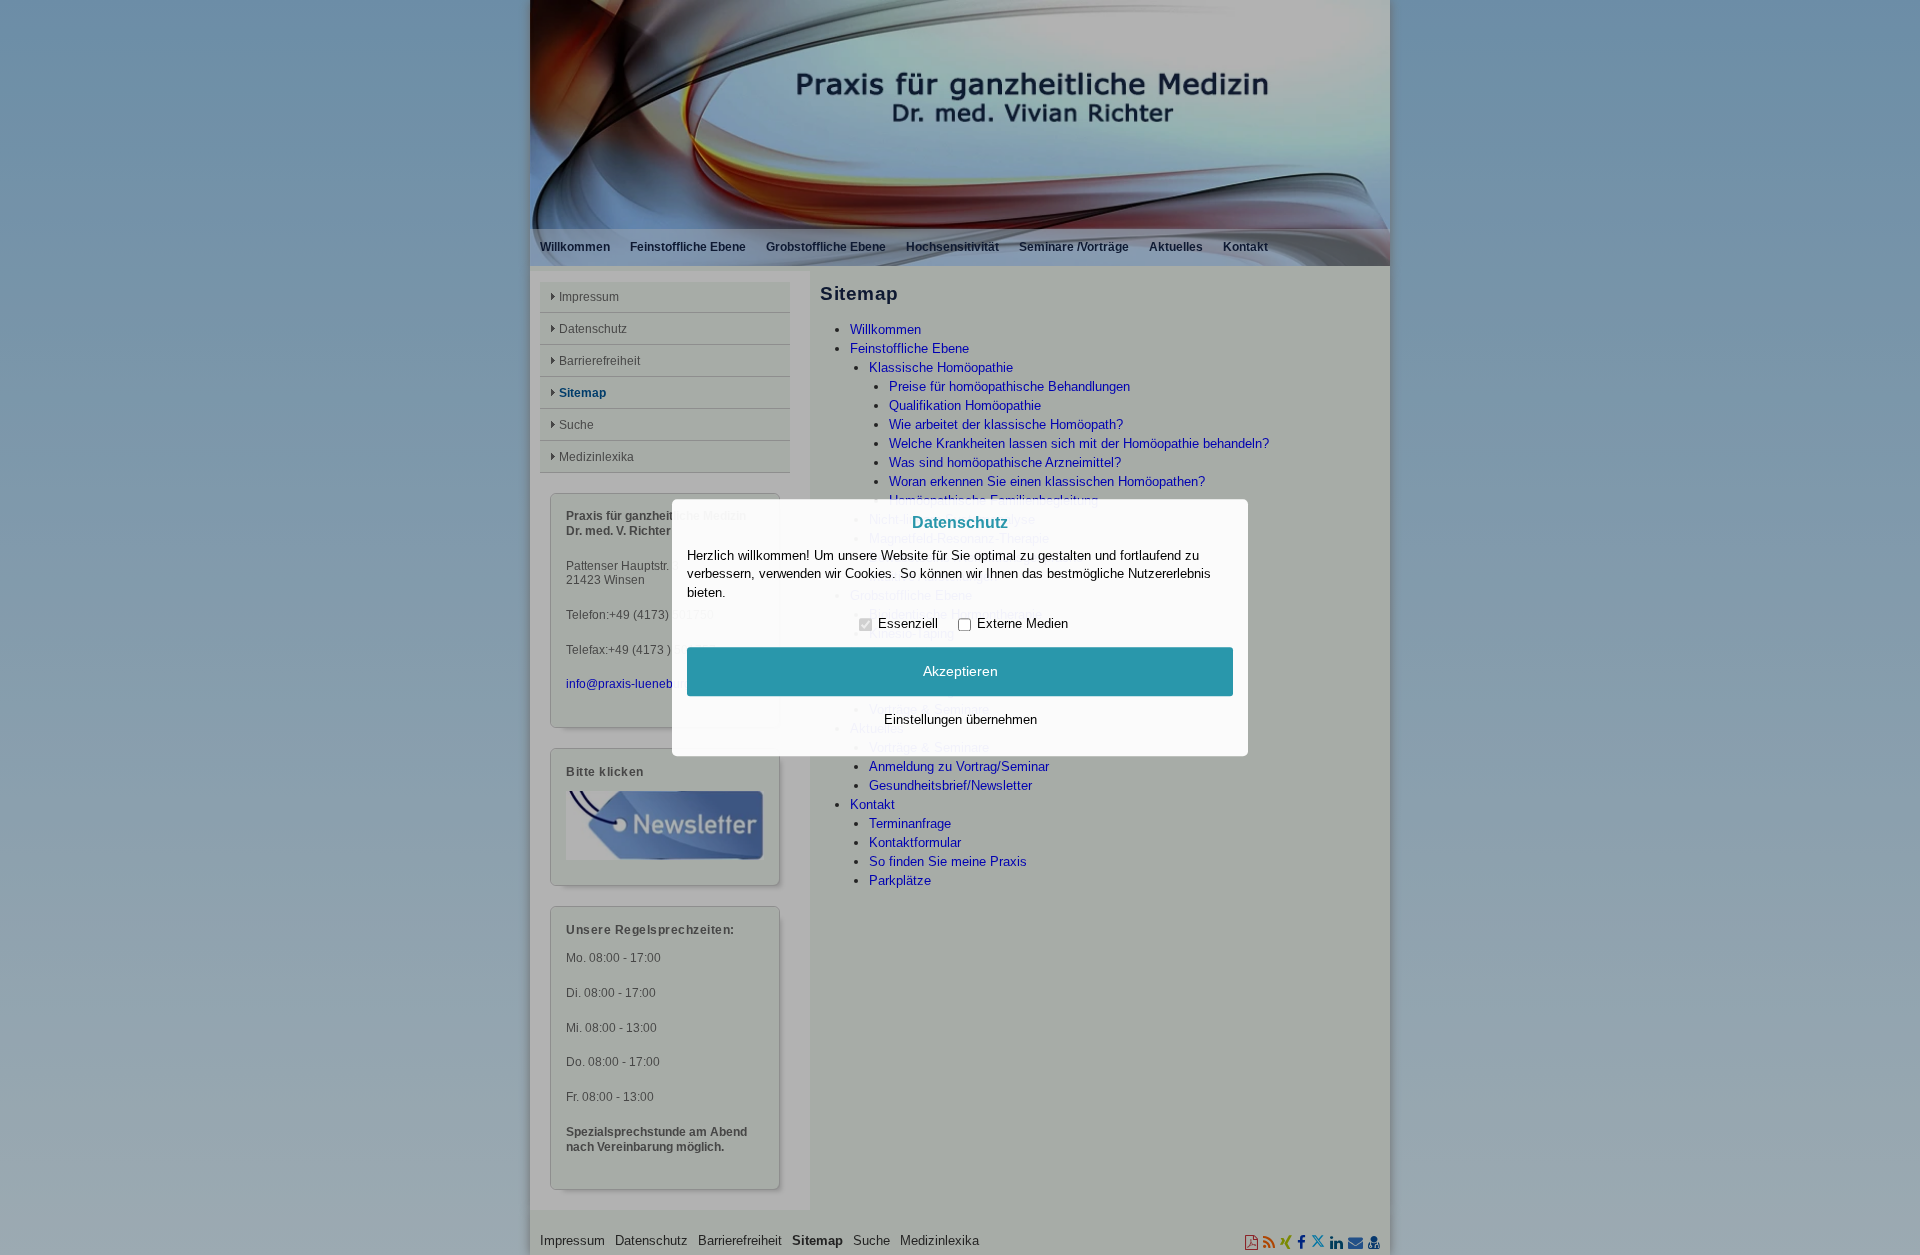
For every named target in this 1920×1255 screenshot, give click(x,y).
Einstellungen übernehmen (960, 719)
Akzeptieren (960, 672)
